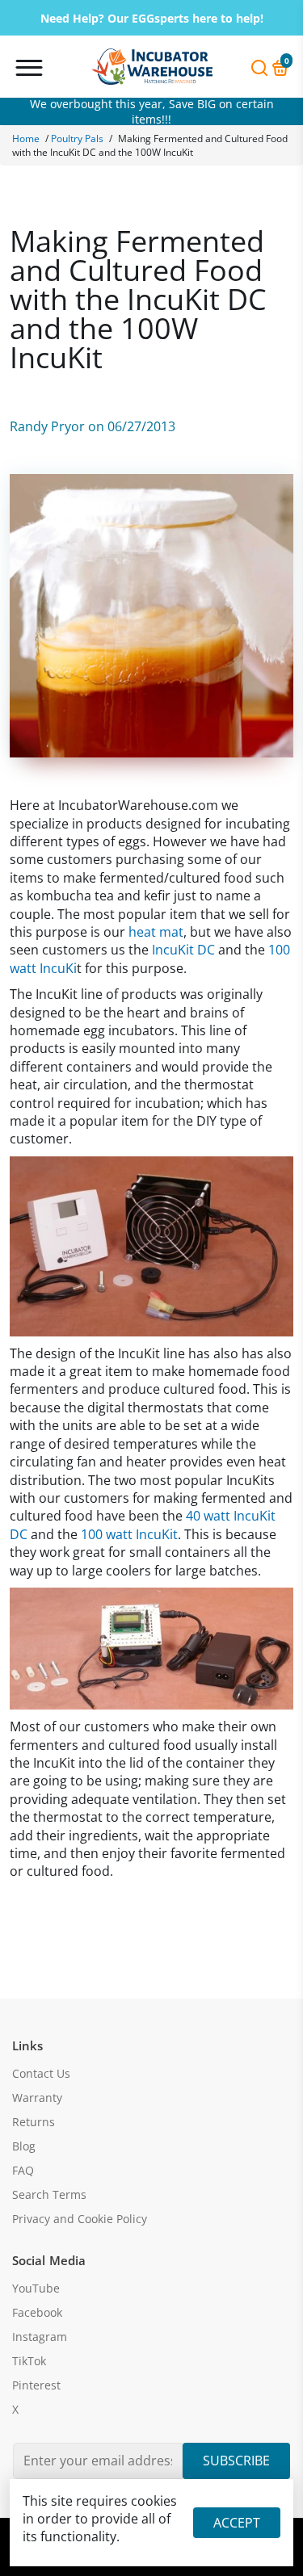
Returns (34, 2122)
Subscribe (236, 2461)
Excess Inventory (151, 112)
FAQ (23, 2171)
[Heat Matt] (151, 1647)
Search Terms (49, 2195)
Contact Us (41, 2074)
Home (26, 138)
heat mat (156, 932)
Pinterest (36, 2385)
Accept (237, 2523)
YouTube (36, 2289)
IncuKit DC (183, 950)
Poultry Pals (77, 138)
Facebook (37, 2313)
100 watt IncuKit (129, 1534)
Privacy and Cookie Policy (80, 2219)
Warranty (37, 2098)
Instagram (40, 2337)
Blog (24, 2146)
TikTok (29, 2361)
